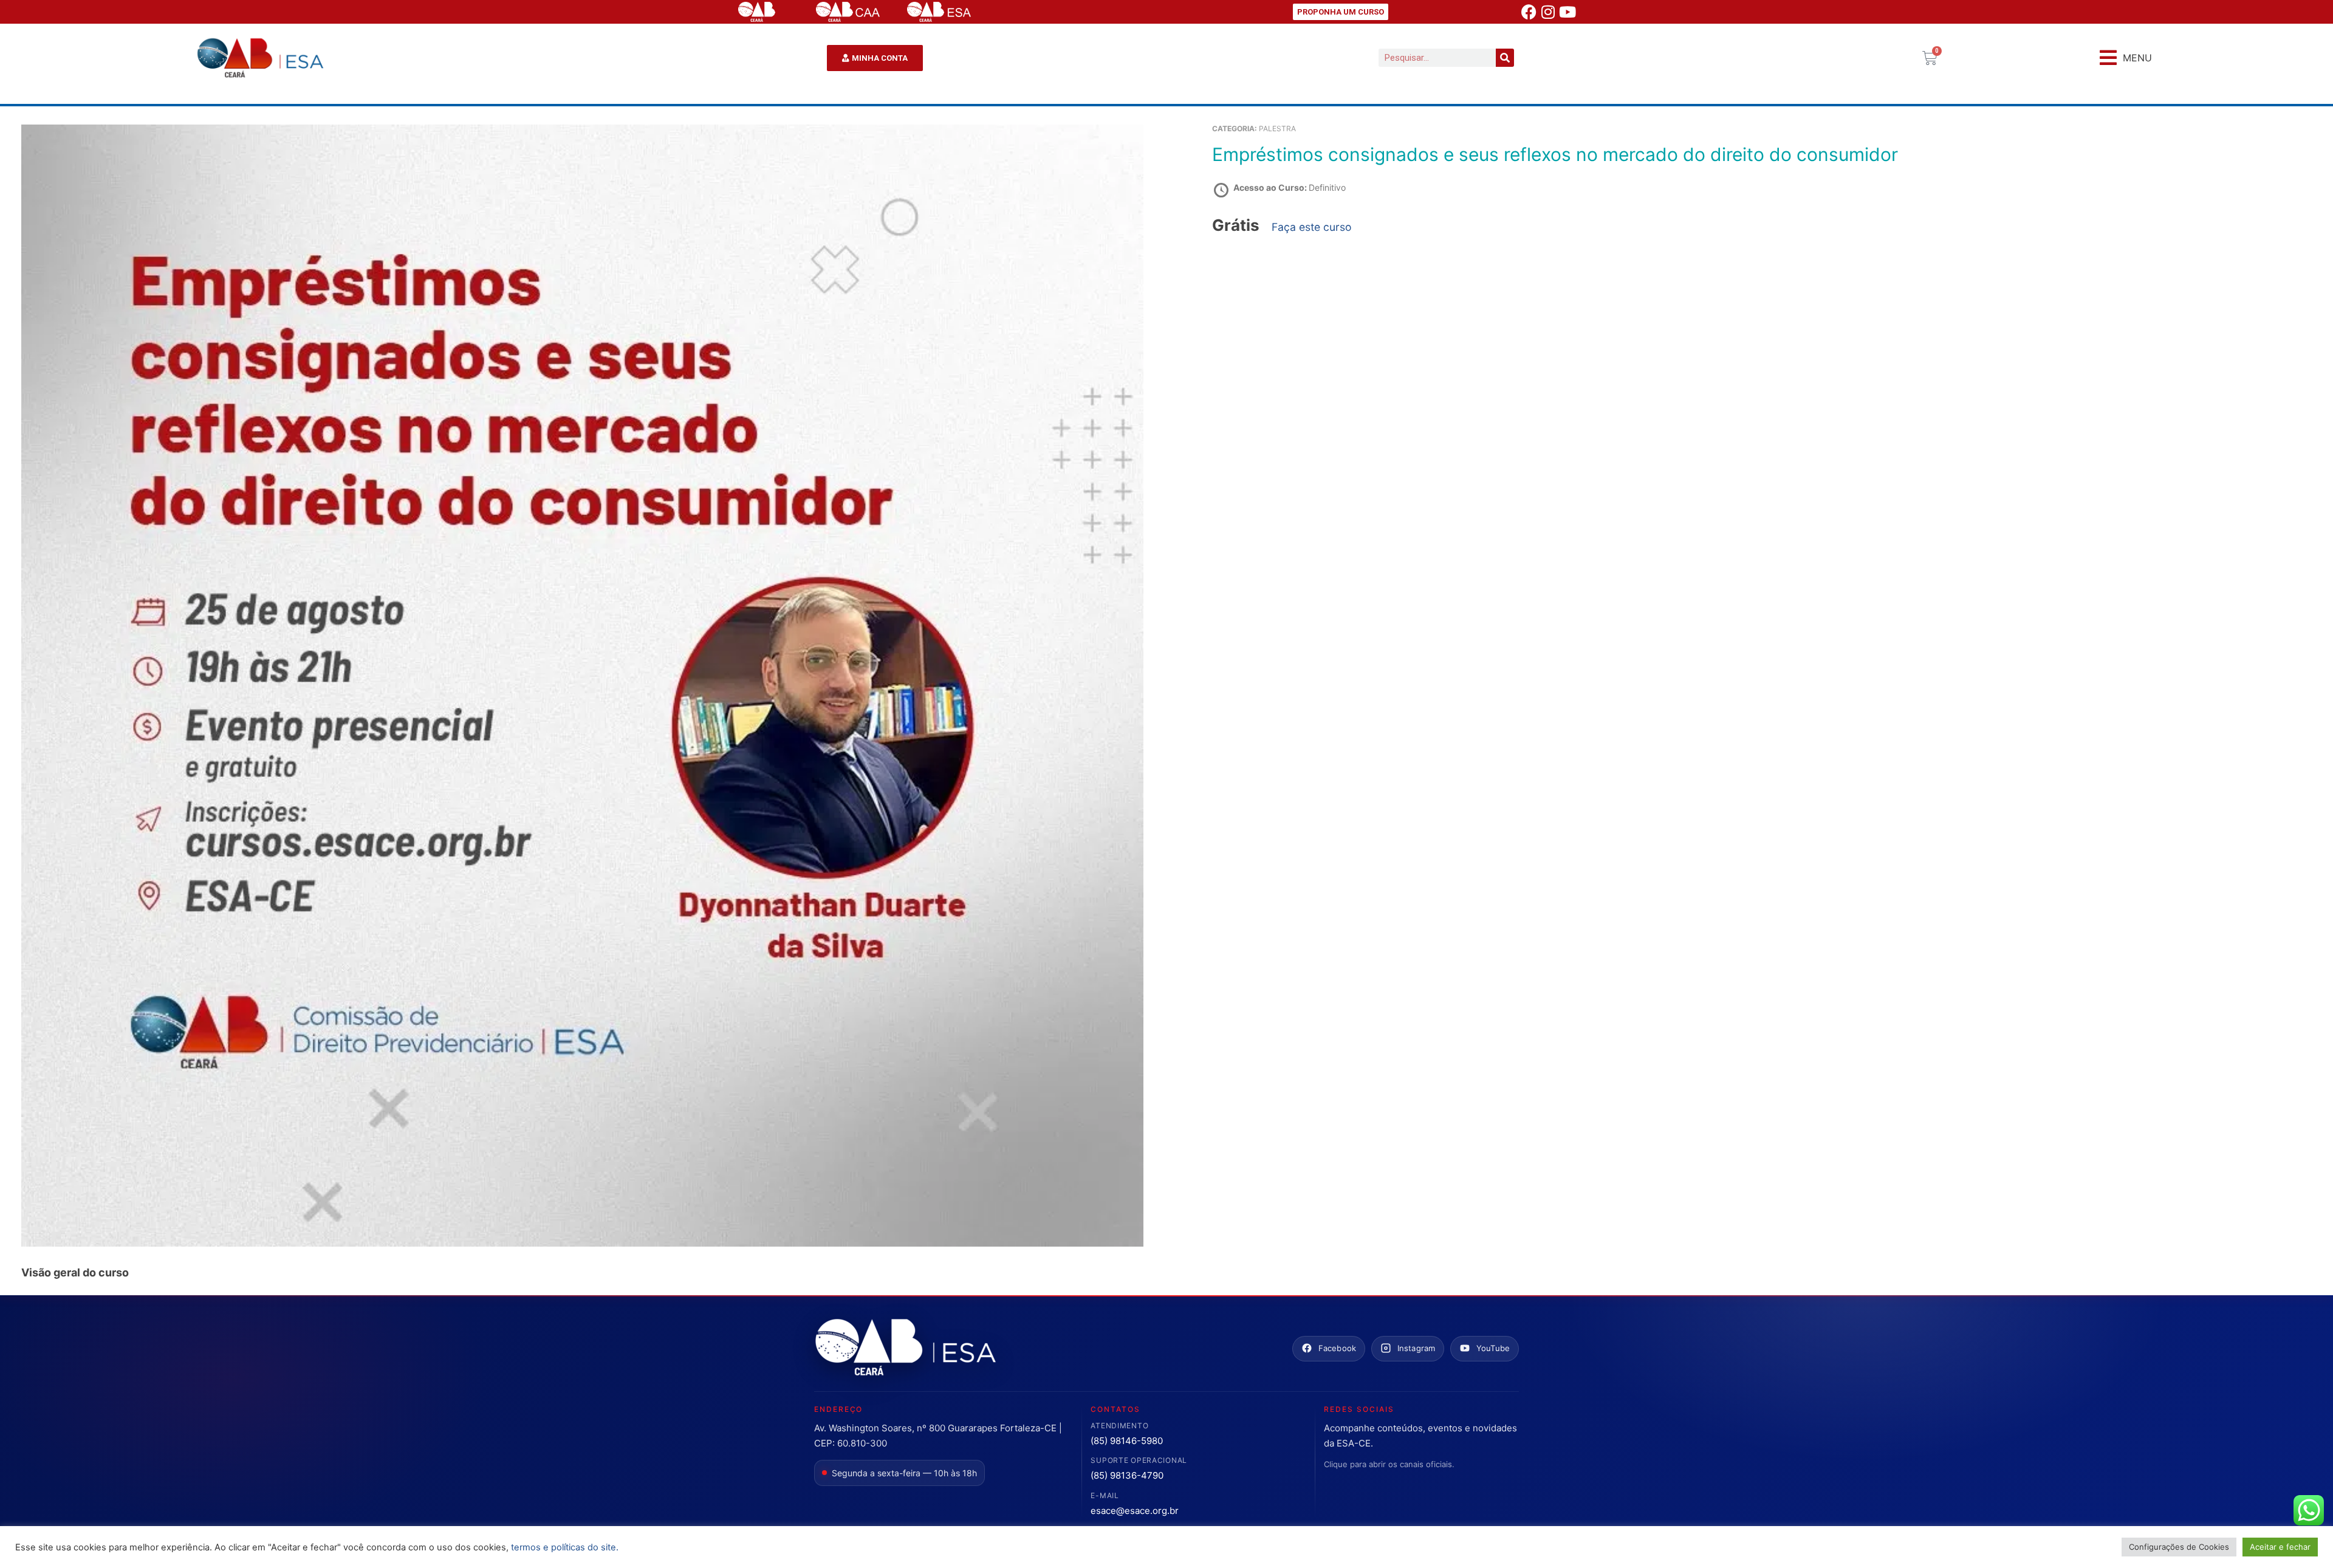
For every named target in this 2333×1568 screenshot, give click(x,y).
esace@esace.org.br (1135, 1511)
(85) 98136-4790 (1127, 1475)
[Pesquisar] (1505, 58)
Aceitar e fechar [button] (2280, 1547)
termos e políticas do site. (565, 1547)
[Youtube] (1567, 12)
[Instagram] (1548, 12)
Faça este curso (1312, 227)
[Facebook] (1529, 12)
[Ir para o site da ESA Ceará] (905, 1348)
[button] (2126, 58)
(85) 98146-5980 (1127, 1441)
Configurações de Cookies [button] (2179, 1547)
